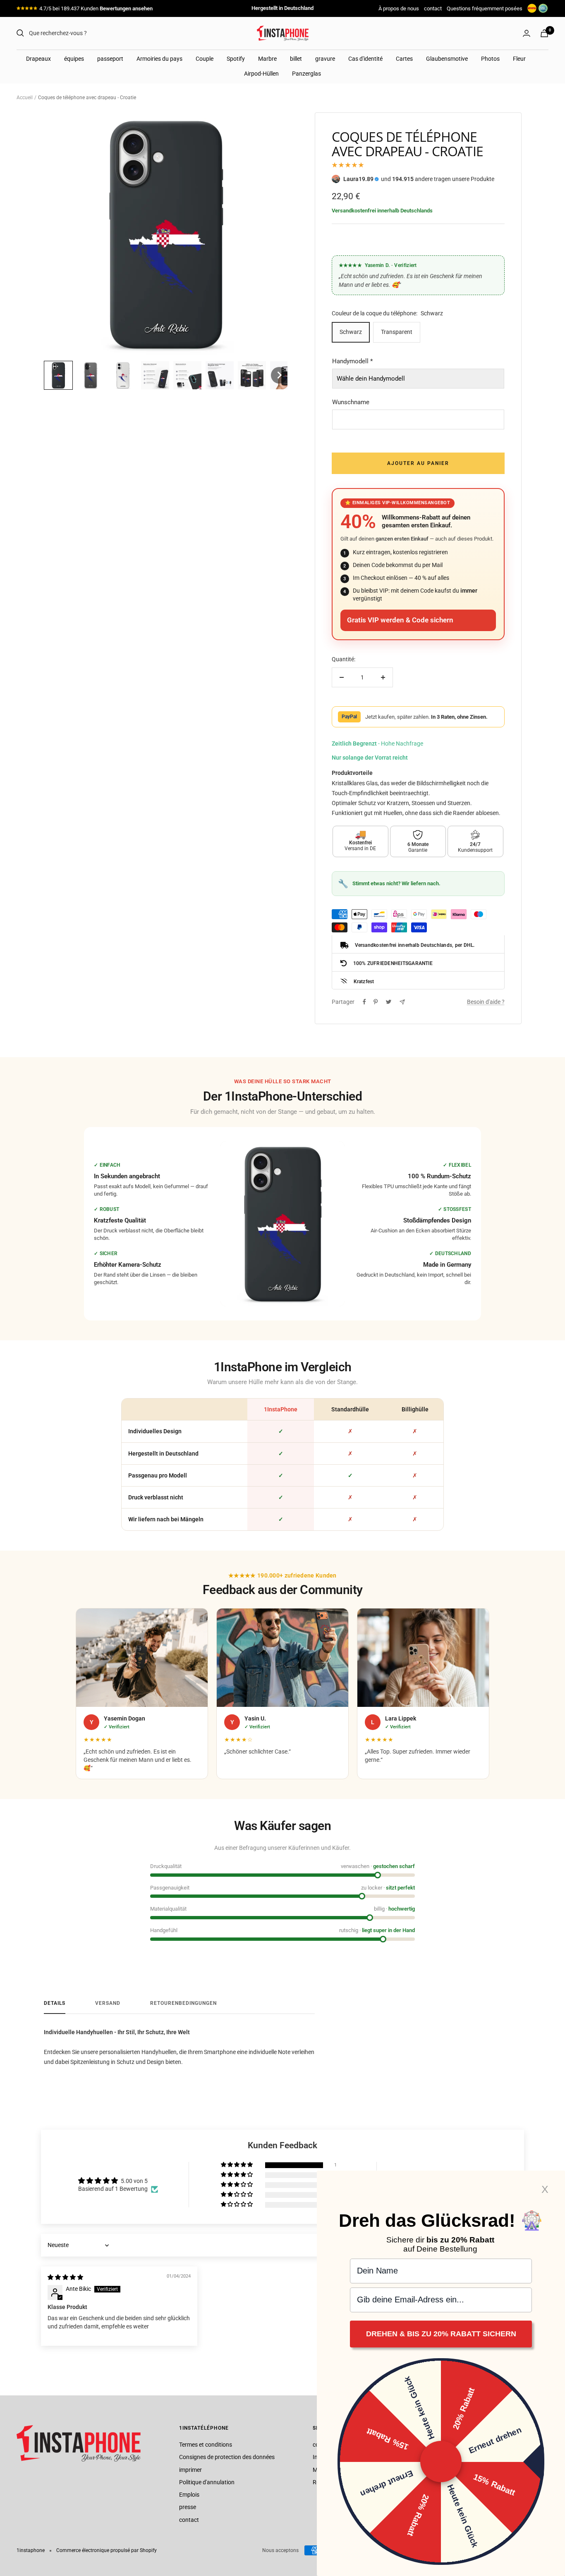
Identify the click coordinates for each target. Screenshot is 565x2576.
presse (188, 2507)
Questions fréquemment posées (485, 8)
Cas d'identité (365, 59)
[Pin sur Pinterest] (376, 1002)
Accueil (25, 98)
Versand (108, 2003)
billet (296, 59)
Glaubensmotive (447, 59)
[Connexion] (527, 33)
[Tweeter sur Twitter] (389, 1002)
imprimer (190, 2470)
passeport (110, 59)
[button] (58, 375)
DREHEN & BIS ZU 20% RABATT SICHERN (441, 2334)
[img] (65, 2277)
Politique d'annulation (207, 2482)
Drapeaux (38, 59)
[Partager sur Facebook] (364, 1002)
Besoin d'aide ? (486, 1002)
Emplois (189, 2495)
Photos (490, 59)
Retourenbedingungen (183, 2003)
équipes (74, 59)
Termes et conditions (206, 2445)
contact (433, 8)
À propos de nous (399, 8)
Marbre (267, 59)
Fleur (519, 59)
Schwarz (351, 332)
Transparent (397, 332)
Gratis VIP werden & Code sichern (400, 620)
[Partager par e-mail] (402, 1002)
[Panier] (544, 33)
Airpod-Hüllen (261, 74)
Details (55, 2003)
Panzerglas (306, 74)
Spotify (236, 59)
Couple (205, 59)
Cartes (404, 59)
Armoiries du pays (159, 59)
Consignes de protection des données (227, 2457)
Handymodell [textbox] (352, 361)
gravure (325, 59)
